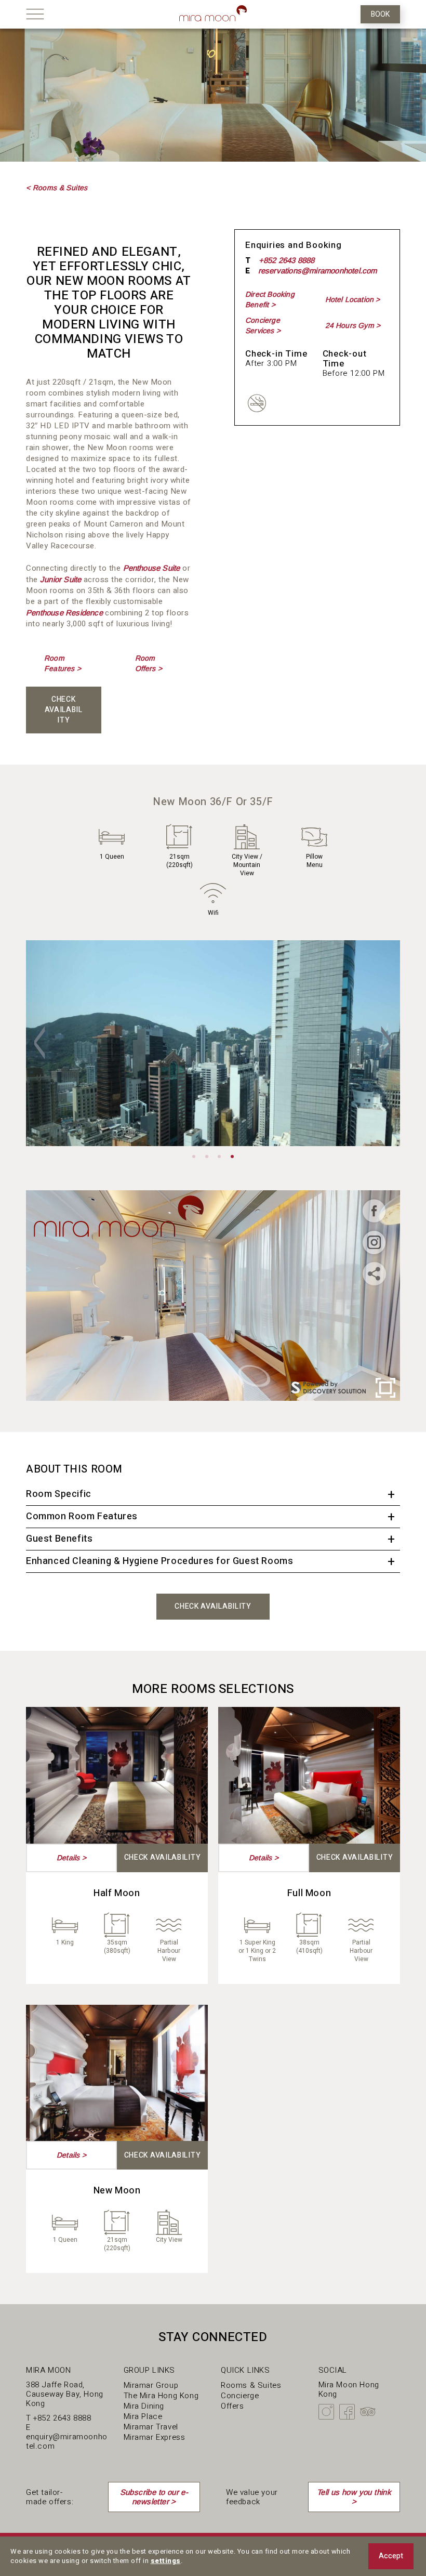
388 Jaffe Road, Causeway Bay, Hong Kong (65, 2394)
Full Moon (309, 1893)
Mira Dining (144, 2406)
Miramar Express (155, 2437)
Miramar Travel (151, 2427)
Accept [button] (391, 2556)
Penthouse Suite (152, 568)
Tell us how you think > (354, 2497)
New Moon (117, 2191)
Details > (71, 1858)
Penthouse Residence (64, 613)
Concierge (240, 2396)
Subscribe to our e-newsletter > (154, 2497)
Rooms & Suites (251, 2385)
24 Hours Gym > (353, 325)
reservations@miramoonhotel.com (318, 271)
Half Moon (117, 1893)
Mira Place (143, 2416)
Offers (232, 2406)
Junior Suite (61, 579)
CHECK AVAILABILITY (64, 710)
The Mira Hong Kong (161, 2396)
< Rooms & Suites (57, 188)
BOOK (380, 14)
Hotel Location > (353, 299)
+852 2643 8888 (287, 260)
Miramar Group (151, 2385)
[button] (39, 1043)
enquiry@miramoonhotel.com (67, 2441)
